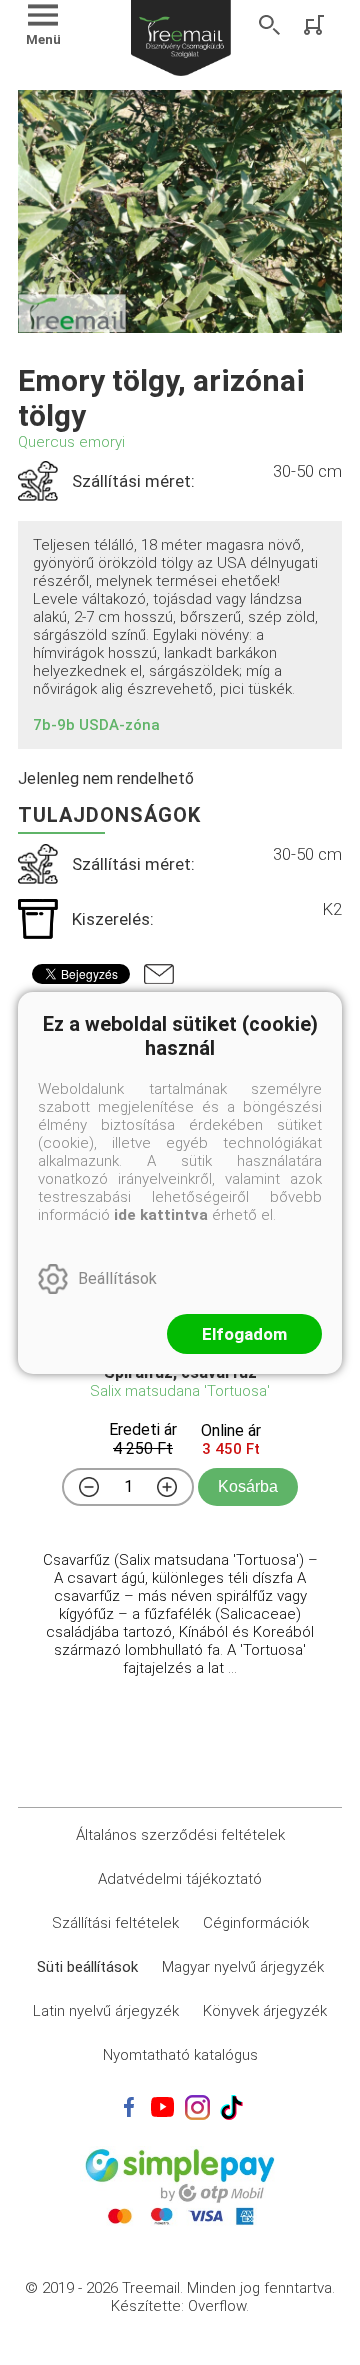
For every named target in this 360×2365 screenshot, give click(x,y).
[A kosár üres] (316, 25)
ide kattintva (161, 1215)
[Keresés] (270, 25)
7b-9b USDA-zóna (96, 725)
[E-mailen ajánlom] (159, 974)
